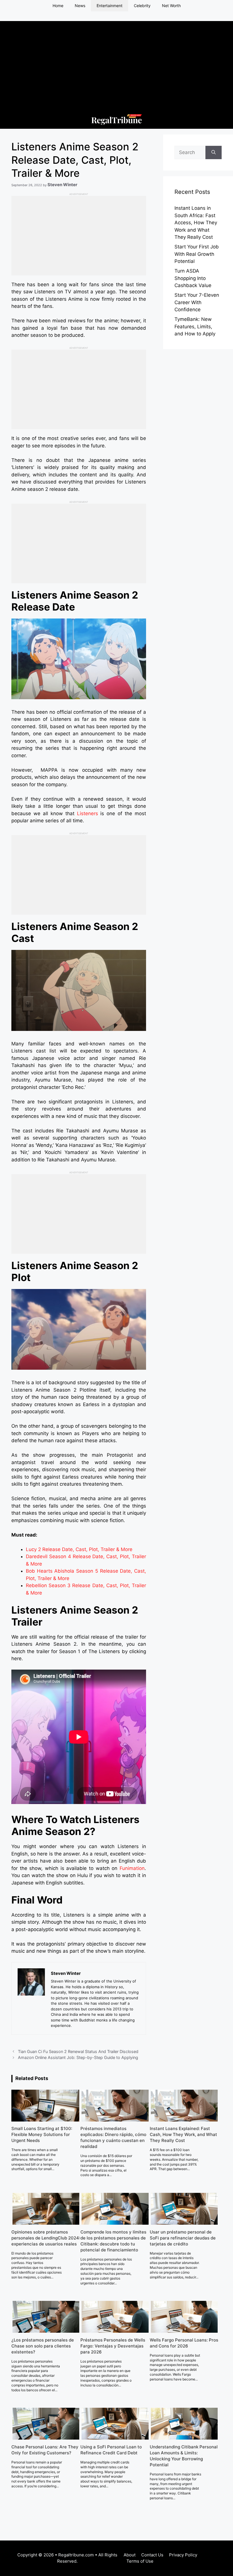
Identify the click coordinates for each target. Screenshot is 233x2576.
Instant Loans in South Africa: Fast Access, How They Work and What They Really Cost (196, 223)
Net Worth (171, 6)
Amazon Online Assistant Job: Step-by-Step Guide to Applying (78, 2057)
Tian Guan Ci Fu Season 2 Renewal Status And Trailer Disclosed (78, 2051)
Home (58, 6)
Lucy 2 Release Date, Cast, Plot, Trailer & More (79, 1549)
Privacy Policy (183, 2555)
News (80, 6)
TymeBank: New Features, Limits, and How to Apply (195, 326)
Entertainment (110, 6)
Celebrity (142, 6)
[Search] (214, 153)
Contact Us (152, 2555)
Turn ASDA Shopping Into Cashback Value (193, 278)
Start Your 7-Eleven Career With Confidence (197, 302)
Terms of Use (140, 2561)
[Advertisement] (116, 61)
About (130, 2555)
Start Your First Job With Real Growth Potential (197, 254)
